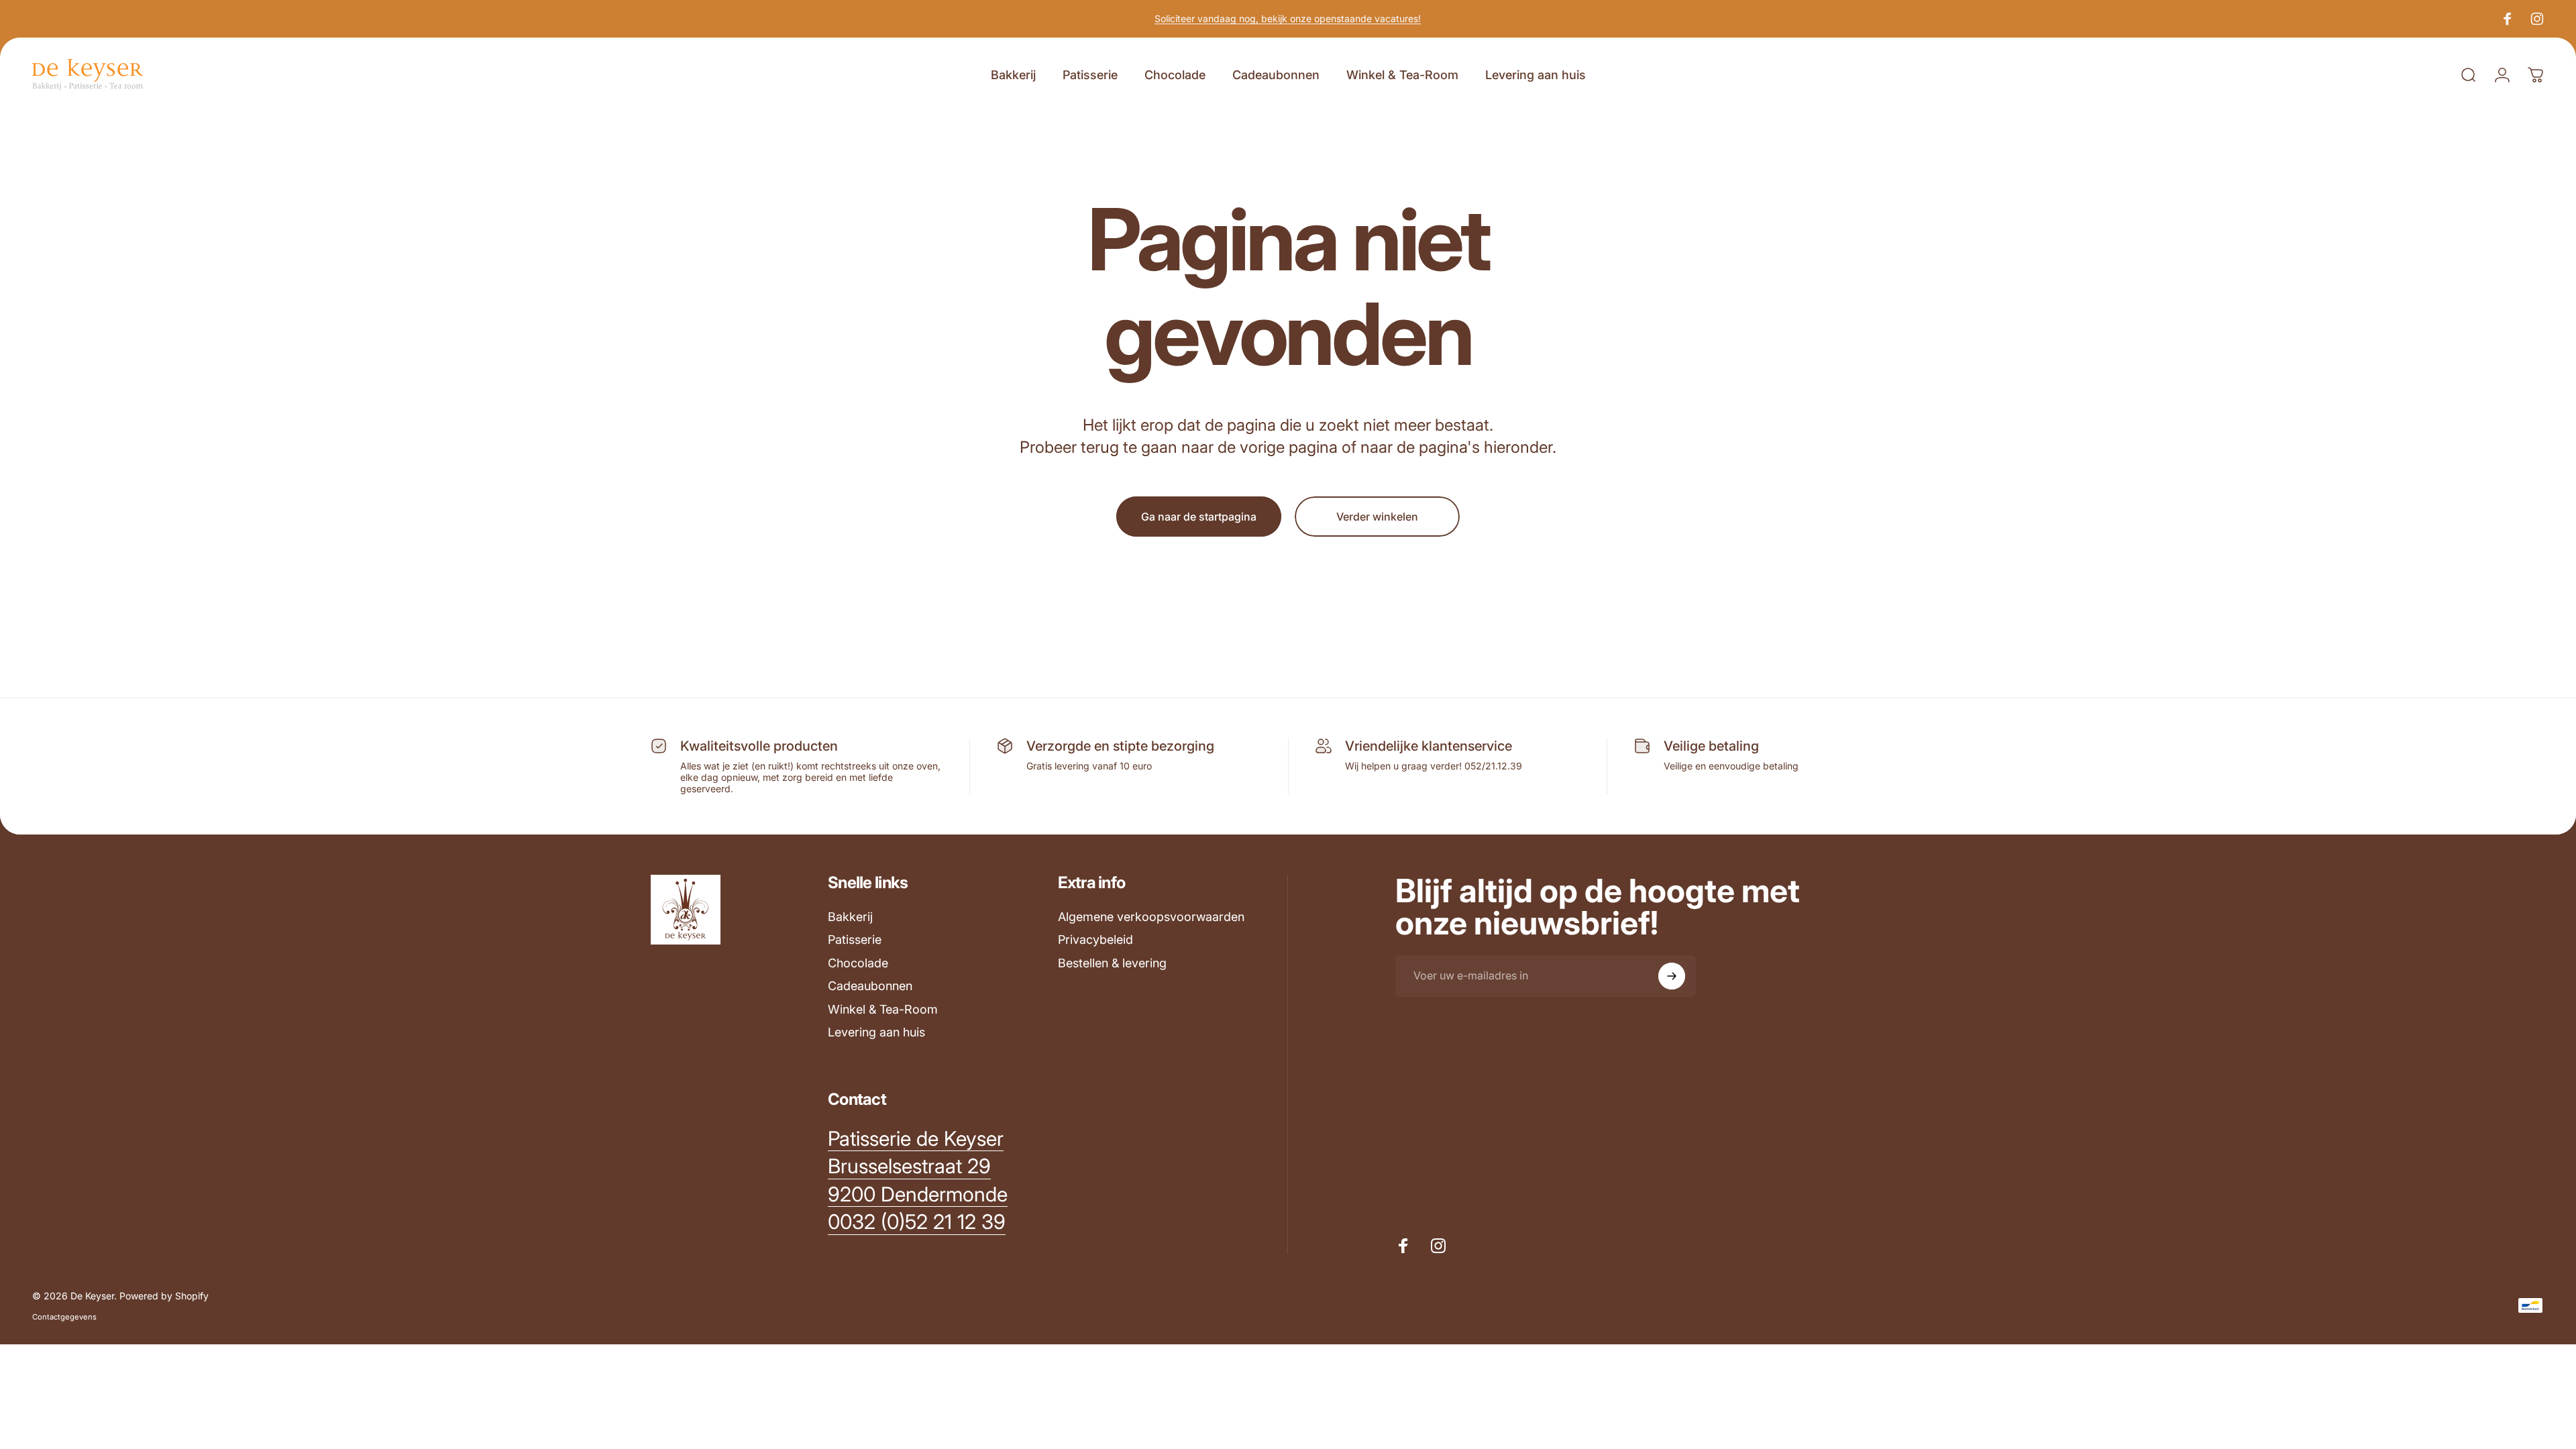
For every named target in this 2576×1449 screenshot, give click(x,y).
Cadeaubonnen (870, 986)
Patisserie (855, 940)
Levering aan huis (876, 1032)
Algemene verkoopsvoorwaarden (1151, 917)
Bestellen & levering (1112, 963)
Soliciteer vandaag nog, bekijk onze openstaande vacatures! (1288, 18)
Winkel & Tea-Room (883, 1009)
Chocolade (858, 963)
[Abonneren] (1672, 976)
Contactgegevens (64, 1317)
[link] (916, 1139)
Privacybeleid (1095, 940)
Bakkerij (850, 917)
